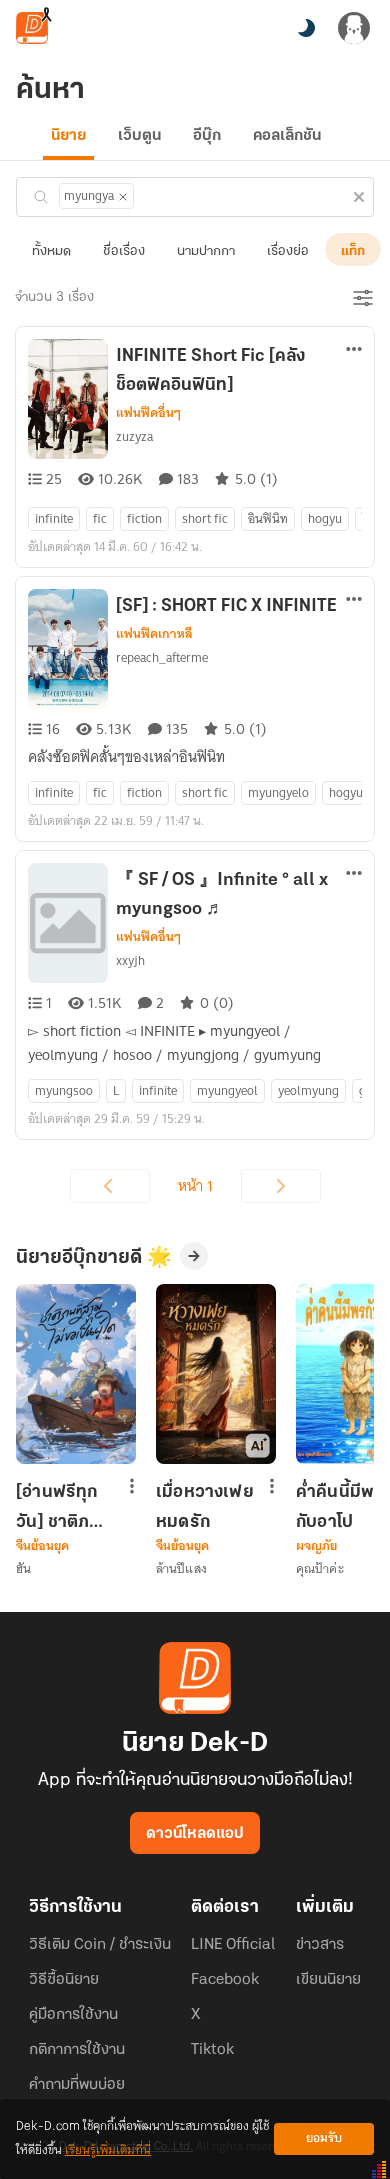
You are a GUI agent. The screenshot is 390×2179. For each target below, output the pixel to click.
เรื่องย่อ (288, 251)
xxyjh (130, 960)
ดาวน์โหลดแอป (195, 1834)
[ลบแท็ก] (123, 197)
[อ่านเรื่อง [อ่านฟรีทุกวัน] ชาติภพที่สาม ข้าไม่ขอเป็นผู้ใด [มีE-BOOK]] (76, 1374)
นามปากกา (206, 251)
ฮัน (23, 1568)
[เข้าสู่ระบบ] (354, 28)
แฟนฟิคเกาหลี (154, 634)
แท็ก (353, 251)
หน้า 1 (195, 1186)
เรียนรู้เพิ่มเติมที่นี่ (108, 2150)
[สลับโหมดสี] (306, 28)
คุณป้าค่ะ (320, 1568)
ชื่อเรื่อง (124, 251)
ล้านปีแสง (181, 1568)
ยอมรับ (324, 2138)
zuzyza (134, 436)
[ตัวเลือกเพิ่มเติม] (354, 351)
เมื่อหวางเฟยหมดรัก (205, 1507)
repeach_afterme (162, 657)
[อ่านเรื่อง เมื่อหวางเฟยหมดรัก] (216, 1374)
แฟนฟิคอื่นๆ (148, 413)
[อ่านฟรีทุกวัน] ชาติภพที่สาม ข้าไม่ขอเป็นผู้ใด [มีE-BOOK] (65, 1507)
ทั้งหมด (51, 251)
